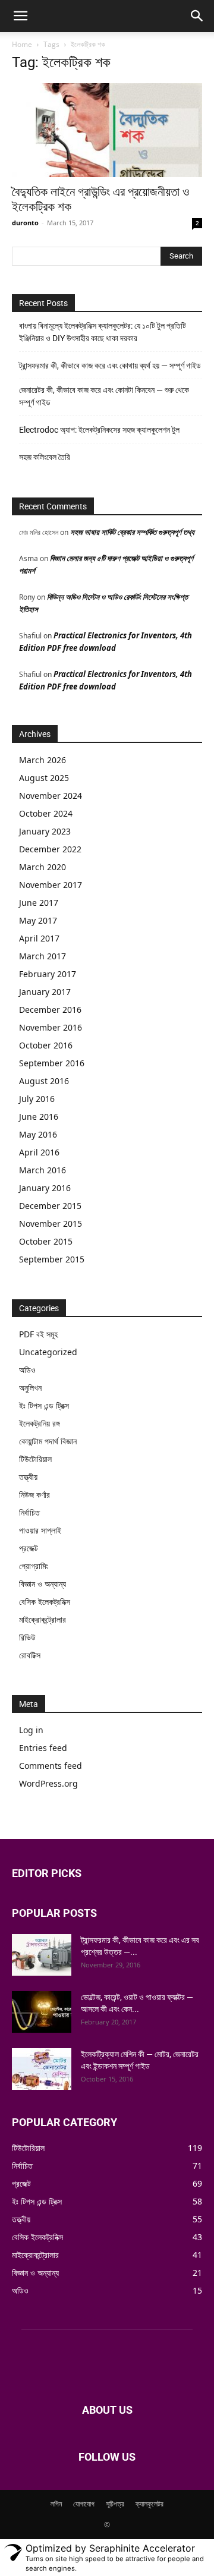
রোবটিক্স (30, 1655)
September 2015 (52, 1259)
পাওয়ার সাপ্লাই (40, 1530)
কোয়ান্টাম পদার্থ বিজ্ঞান (48, 1441)
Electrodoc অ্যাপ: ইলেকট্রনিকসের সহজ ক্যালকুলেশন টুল (99, 430)
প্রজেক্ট (29, 1548)
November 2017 (51, 885)
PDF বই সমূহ (38, 1334)
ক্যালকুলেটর (150, 2504)
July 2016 (37, 1099)
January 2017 (45, 992)
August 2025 (44, 778)
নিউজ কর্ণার (34, 1495)
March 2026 (43, 760)
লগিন (56, 2504)
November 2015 (51, 1224)
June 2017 (39, 903)
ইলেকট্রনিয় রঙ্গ (40, 1423)
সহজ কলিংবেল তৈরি (45, 457)
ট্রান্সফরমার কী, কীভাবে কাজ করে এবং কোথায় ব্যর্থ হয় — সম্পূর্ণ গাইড (110, 366)
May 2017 (38, 920)
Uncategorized (48, 1352)
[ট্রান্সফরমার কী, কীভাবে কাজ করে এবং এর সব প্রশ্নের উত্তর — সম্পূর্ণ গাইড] (42, 1955)
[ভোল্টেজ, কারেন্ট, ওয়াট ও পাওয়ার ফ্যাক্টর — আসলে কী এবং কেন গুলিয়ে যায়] (42, 2012)
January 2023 (45, 831)
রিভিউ (27, 1637)
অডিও (27, 1370)
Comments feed (51, 1766)
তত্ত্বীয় (28, 1477)
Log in (31, 1730)
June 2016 (39, 1117)
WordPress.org (48, 1783)
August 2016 (44, 1081)
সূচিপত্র (115, 2504)
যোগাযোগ (84, 2504)
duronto (25, 223)
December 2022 (50, 849)
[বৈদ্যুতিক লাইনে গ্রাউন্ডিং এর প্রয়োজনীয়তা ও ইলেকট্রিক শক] (107, 130)
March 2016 (43, 1170)
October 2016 (46, 1045)
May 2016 (38, 1134)
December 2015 (50, 1206)
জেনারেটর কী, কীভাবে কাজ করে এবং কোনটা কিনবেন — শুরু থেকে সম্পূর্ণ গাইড (104, 396)
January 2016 (45, 1188)
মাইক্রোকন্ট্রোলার (43, 1619)
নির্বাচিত (29, 1512)
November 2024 (51, 796)
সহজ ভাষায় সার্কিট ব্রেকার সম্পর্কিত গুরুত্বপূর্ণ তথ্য (132, 532)
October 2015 (46, 1241)
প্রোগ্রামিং (34, 1566)
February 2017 (48, 974)
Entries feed (43, 1748)
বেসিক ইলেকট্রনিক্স (45, 1602)
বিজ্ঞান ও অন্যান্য (43, 1584)
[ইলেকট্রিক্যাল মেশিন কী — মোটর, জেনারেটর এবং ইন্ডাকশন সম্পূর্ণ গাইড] (42, 2069)
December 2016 (50, 1010)
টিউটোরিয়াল (35, 1459)
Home (22, 44)
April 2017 (39, 938)
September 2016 (52, 1063)
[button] (20, 16)
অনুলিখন (30, 1388)
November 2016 (51, 1027)
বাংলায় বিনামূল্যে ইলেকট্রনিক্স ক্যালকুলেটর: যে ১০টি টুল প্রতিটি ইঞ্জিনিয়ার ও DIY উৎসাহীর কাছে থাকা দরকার (103, 332)
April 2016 (39, 1152)
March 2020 (43, 867)
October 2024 (46, 813)
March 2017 (43, 956)
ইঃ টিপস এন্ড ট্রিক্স (44, 1405)
